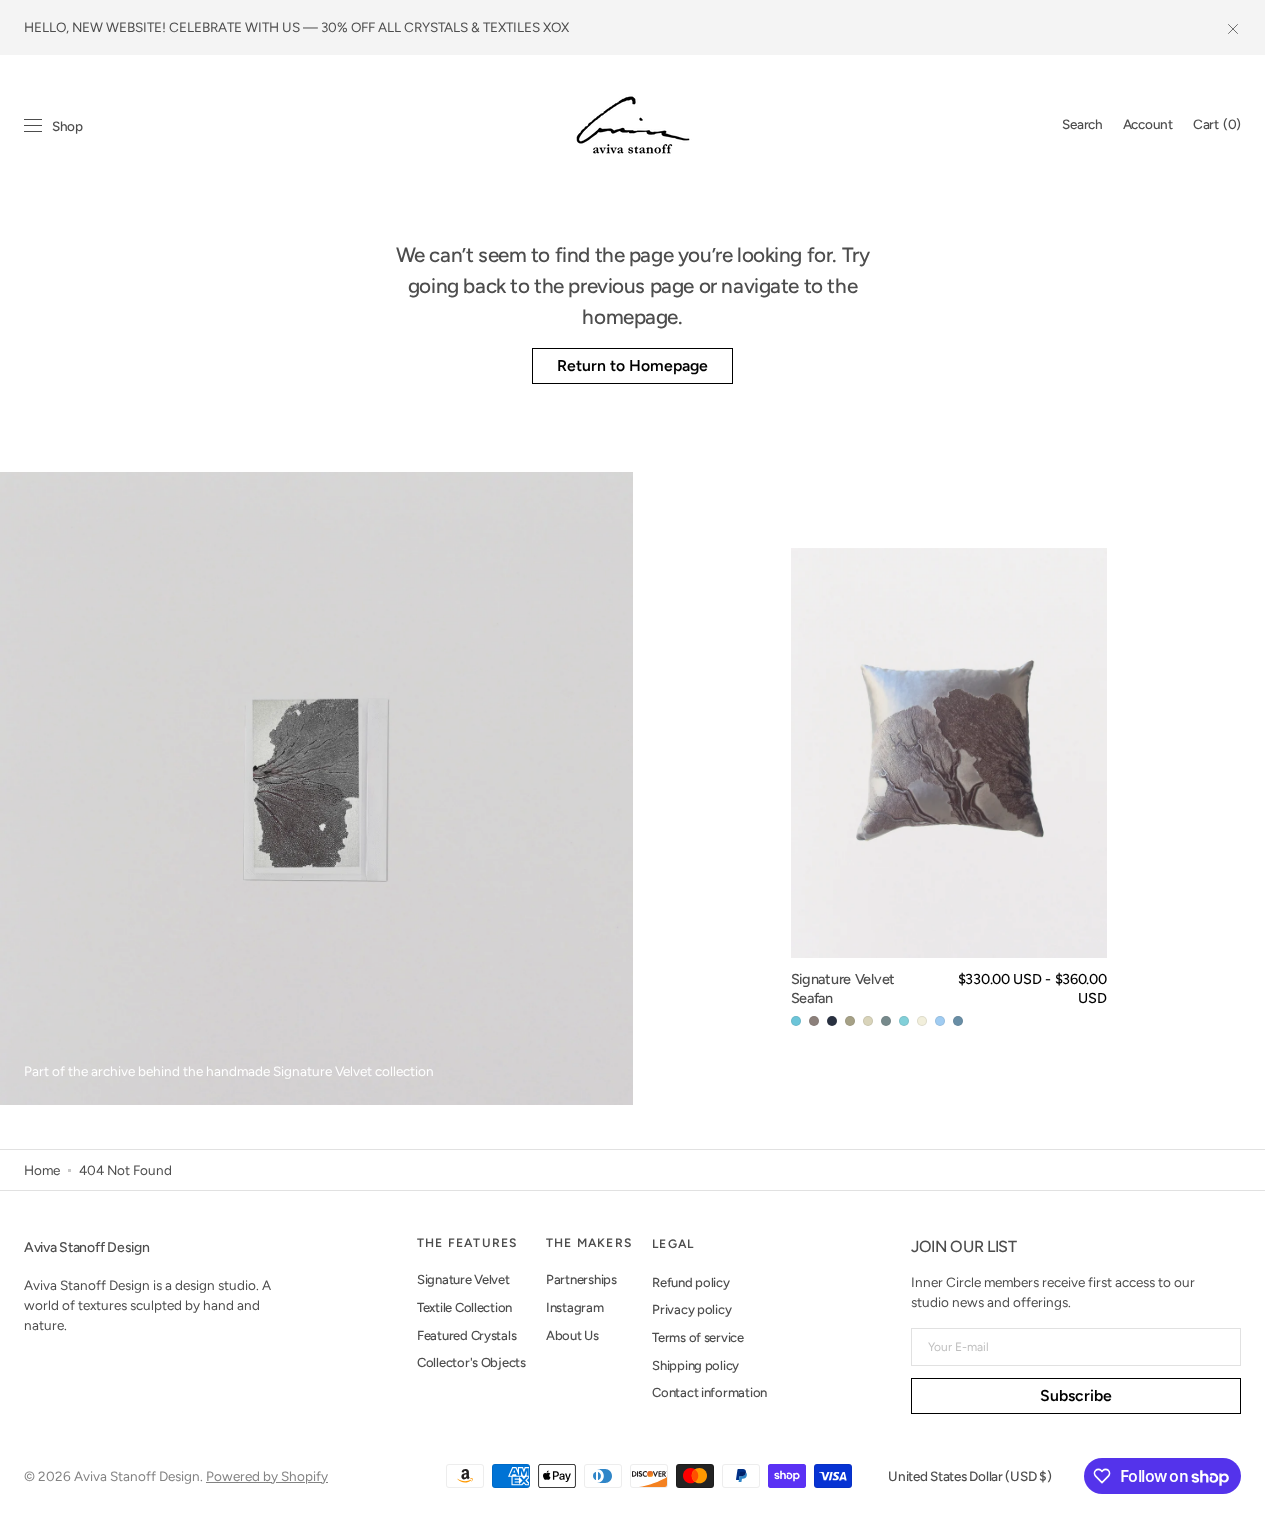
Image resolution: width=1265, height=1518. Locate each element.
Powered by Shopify (267, 1476)
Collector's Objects (471, 1362)
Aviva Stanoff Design (137, 1476)
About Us (572, 1335)
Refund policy (691, 1282)
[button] (1082, 125)
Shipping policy (695, 1365)
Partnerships (581, 1279)
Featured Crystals (467, 1335)
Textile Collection (464, 1307)
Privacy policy (691, 1309)
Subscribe (1076, 1395)
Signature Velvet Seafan (843, 988)
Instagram (575, 1307)
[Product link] (949, 789)
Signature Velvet (463, 1279)
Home (42, 1170)
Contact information (709, 1392)
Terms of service (698, 1337)
